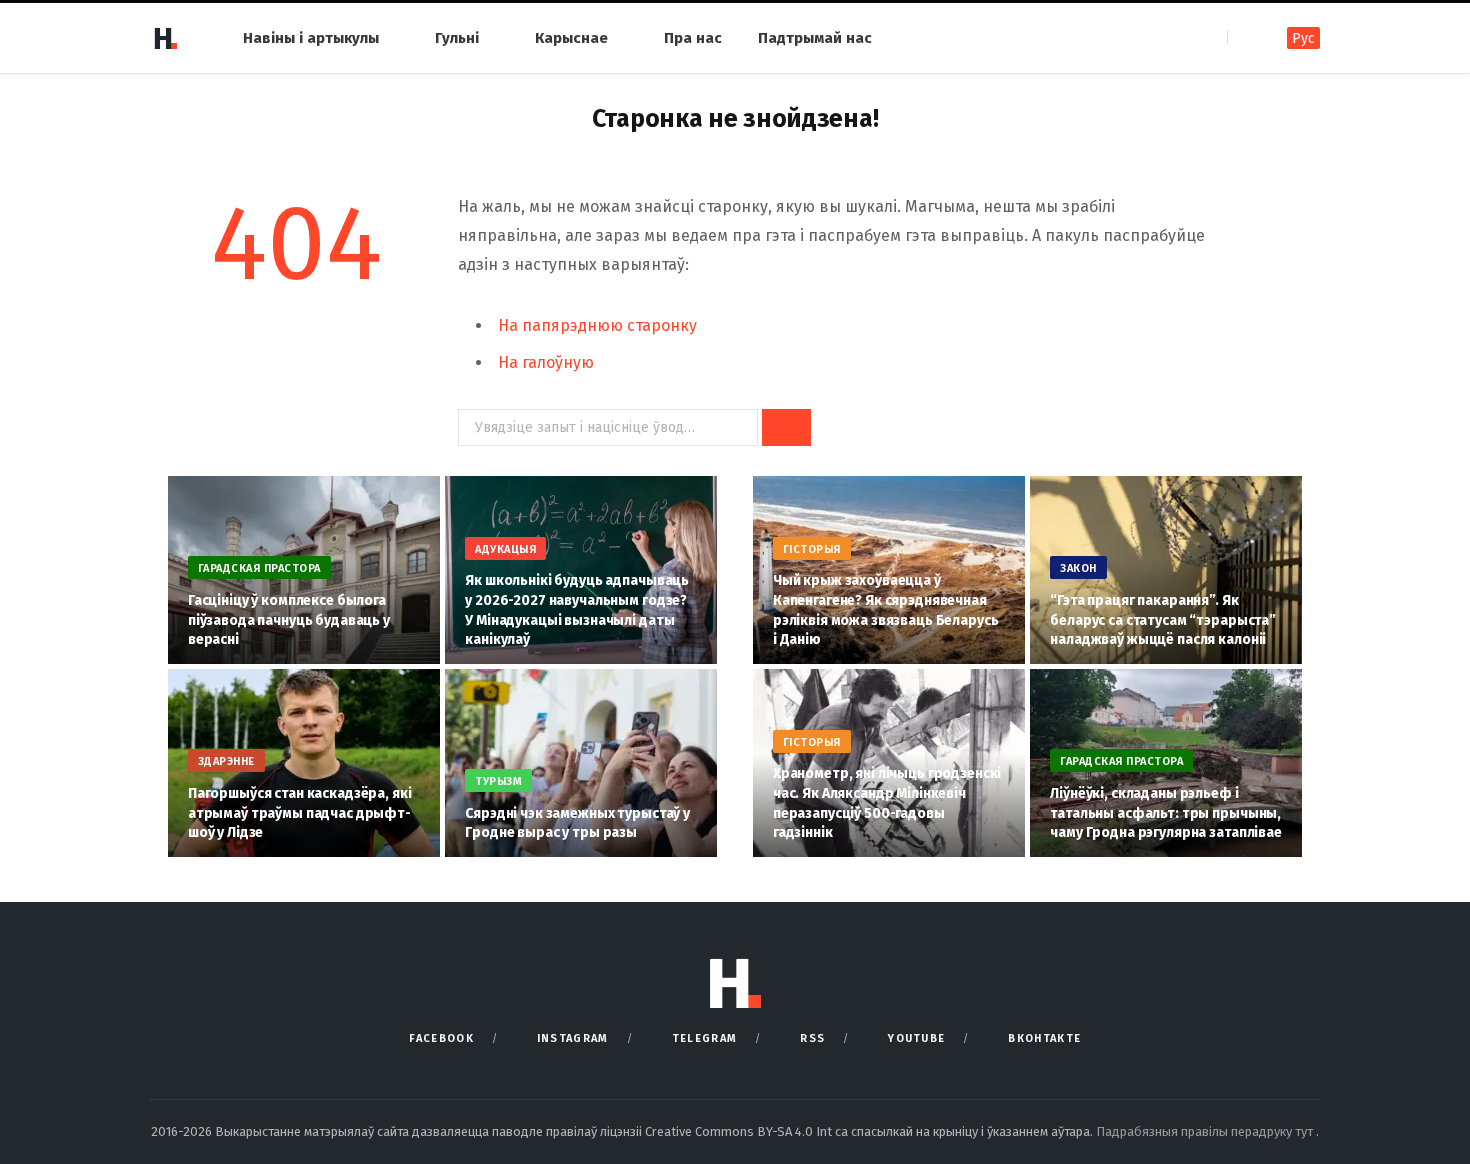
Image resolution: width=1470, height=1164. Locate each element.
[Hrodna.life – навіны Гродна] (165, 38)
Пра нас (693, 38)
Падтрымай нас (815, 38)
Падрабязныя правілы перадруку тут (1206, 1131)
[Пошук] (1244, 37)
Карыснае (571, 38)
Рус (1303, 38)
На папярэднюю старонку (597, 325)
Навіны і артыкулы (311, 38)
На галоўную (546, 362)
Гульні (457, 38)
